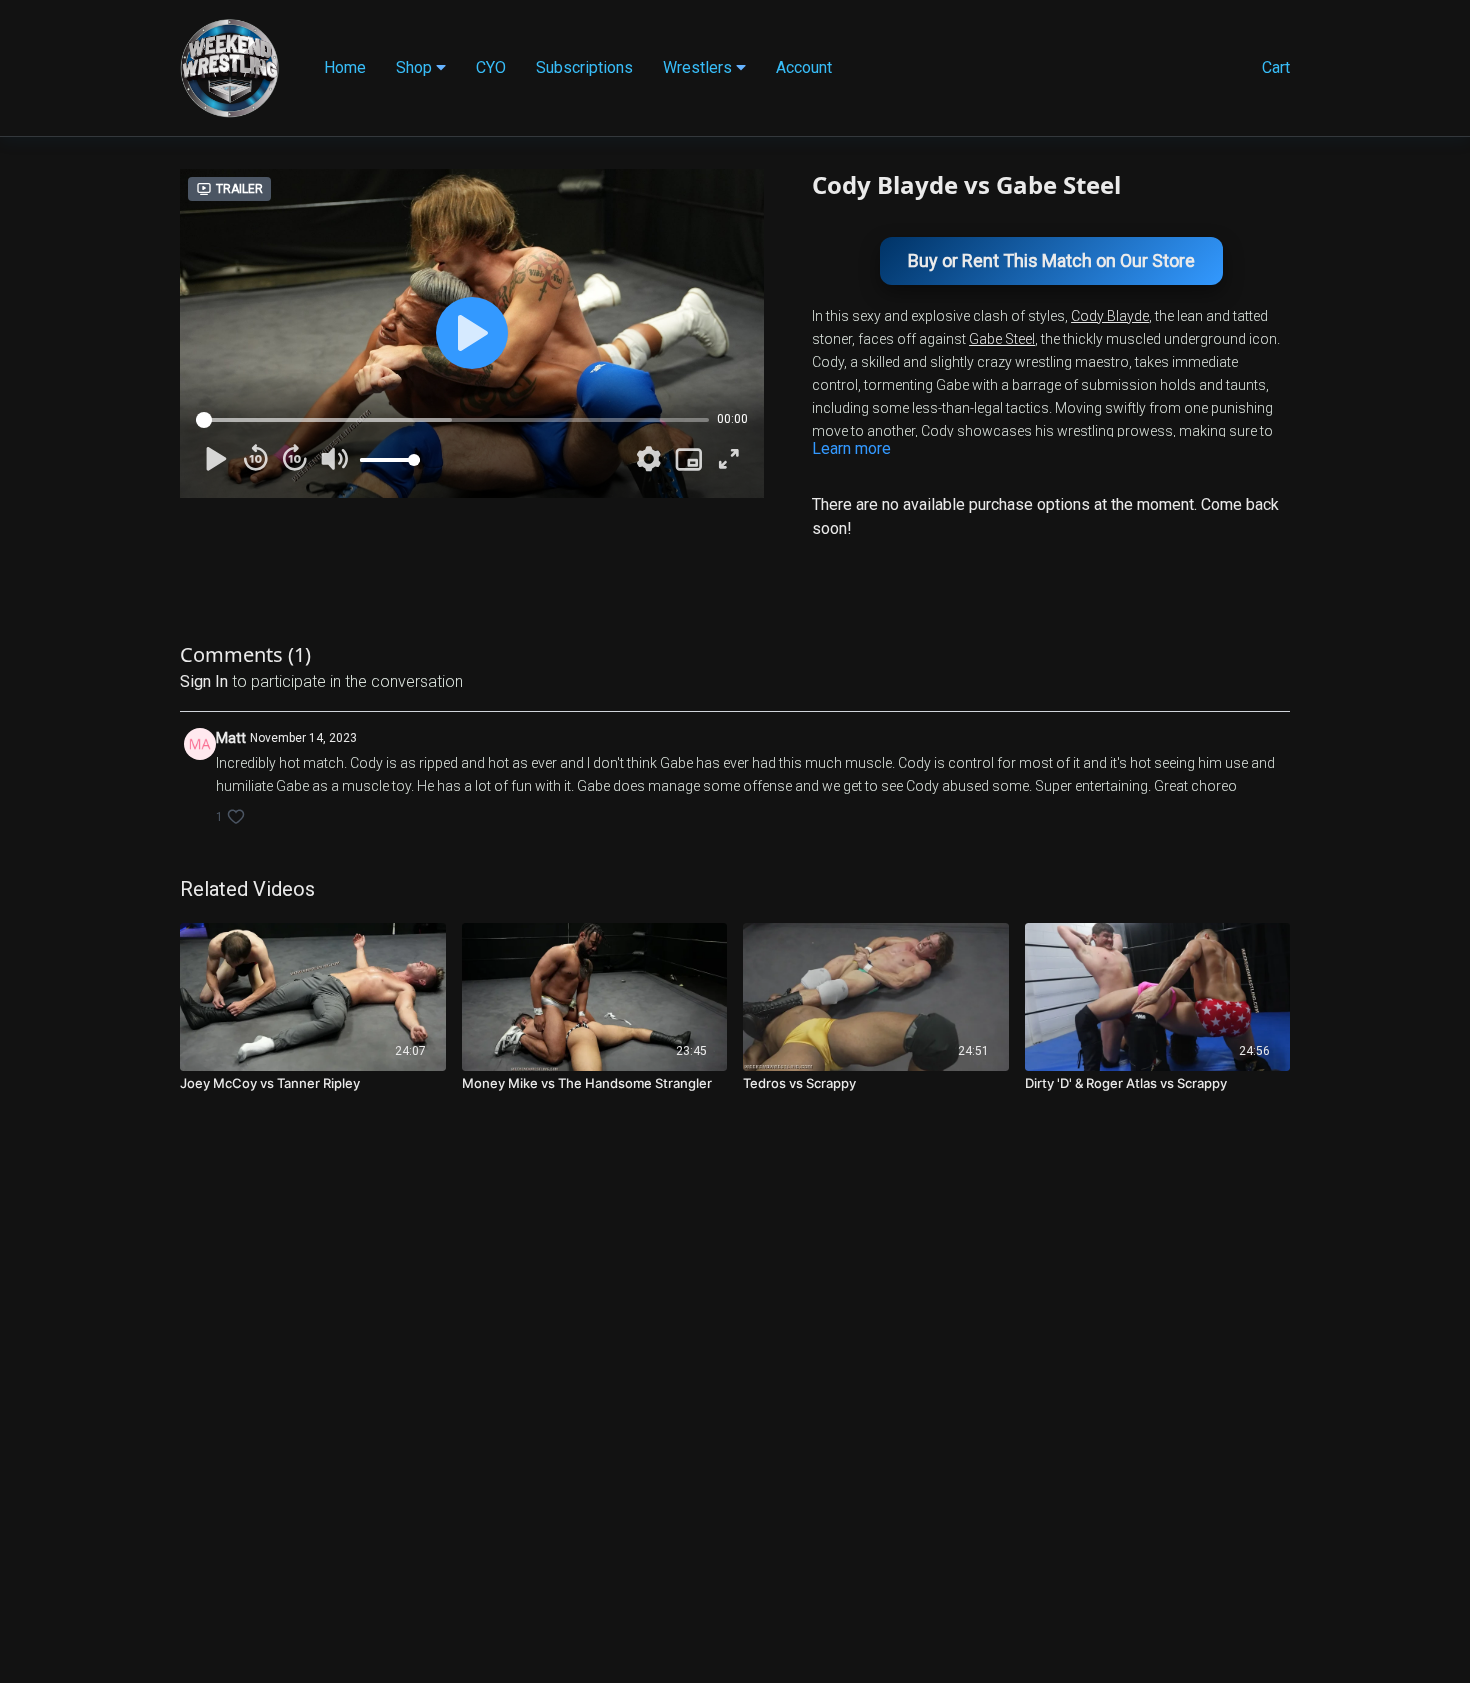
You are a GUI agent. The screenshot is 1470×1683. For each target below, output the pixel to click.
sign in (204, 681)
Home (345, 67)
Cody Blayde (1110, 316)
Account (804, 67)
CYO (491, 67)
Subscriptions (584, 67)
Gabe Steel (1002, 339)
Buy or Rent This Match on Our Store (1051, 260)
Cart (1276, 67)
